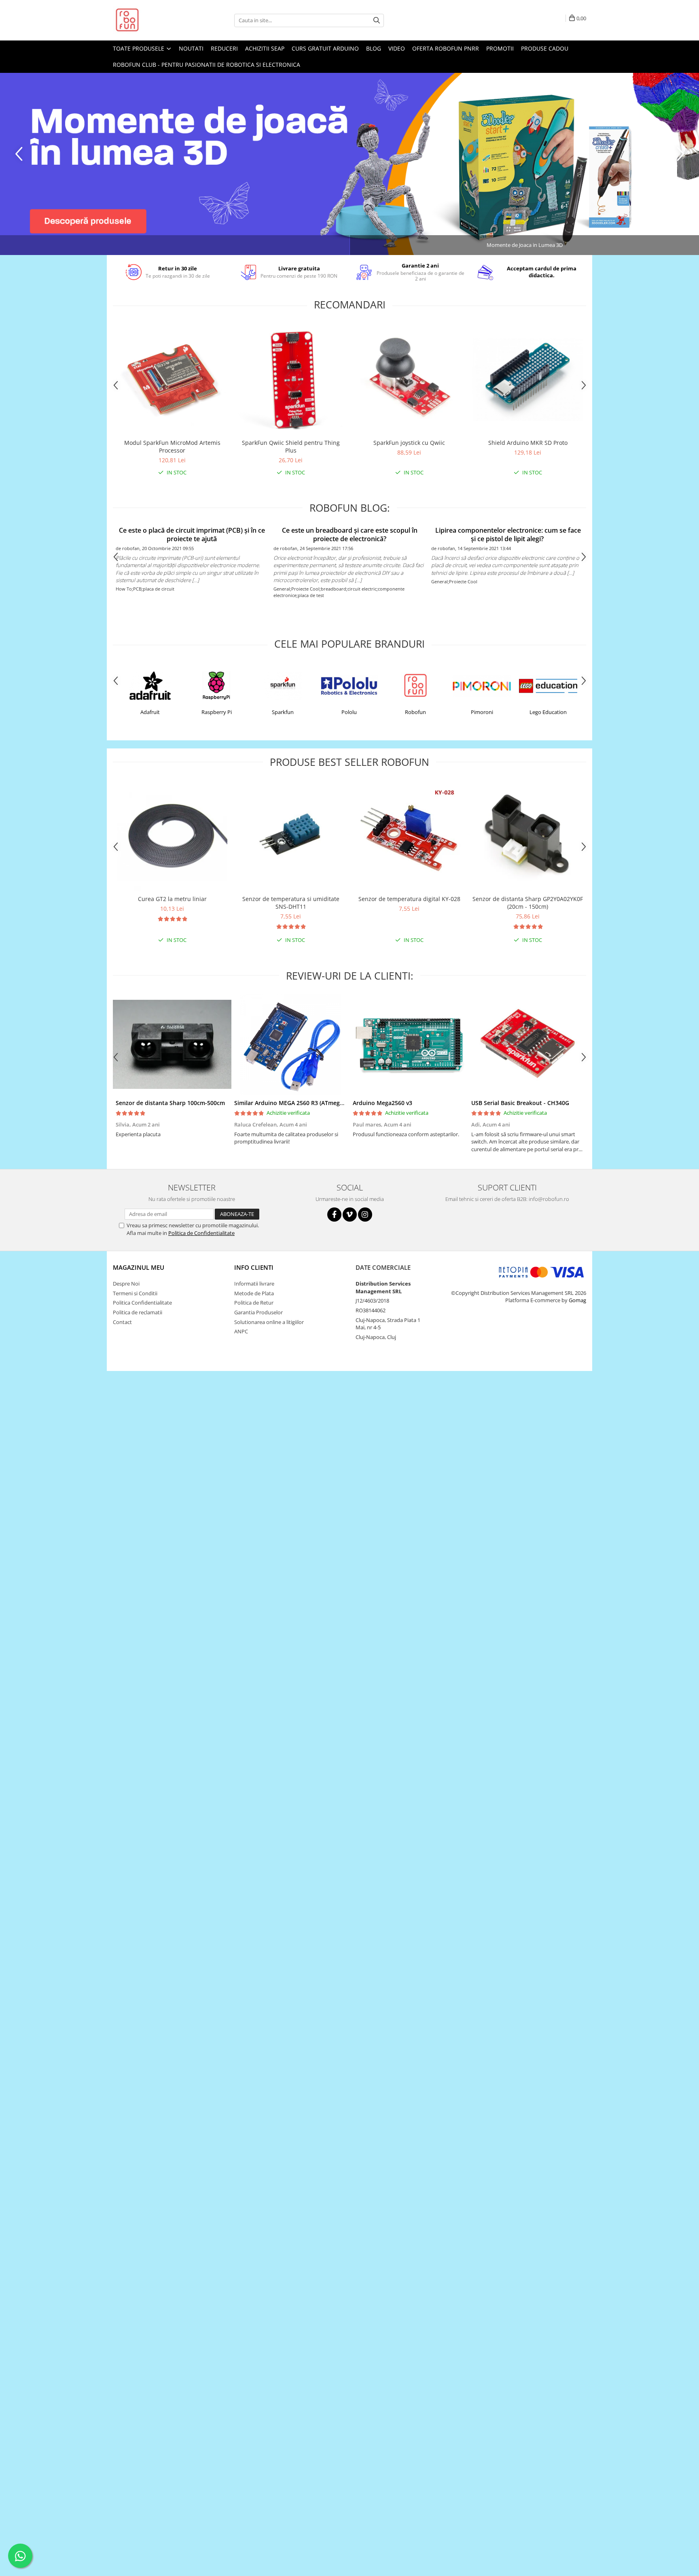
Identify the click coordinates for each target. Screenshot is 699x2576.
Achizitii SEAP (265, 48)
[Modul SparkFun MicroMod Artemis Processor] (172, 379)
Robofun (415, 712)
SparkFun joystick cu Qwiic (409, 443)
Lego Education (548, 712)
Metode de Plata (254, 1293)
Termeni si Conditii (135, 1293)
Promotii (500, 48)
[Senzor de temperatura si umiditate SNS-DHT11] (291, 835)
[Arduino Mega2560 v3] (409, 1044)
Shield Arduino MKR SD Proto (528, 443)
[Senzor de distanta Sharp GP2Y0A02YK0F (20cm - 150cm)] (528, 836)
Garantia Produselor (258, 1312)
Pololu (349, 712)
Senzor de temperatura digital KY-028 (409, 899)
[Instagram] (365, 1215)
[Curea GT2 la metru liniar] (172, 836)
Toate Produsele (139, 48)
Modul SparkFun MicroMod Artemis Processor (172, 446)
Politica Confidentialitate (142, 1303)
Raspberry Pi (217, 712)
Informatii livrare (254, 1284)
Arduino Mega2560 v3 (382, 1103)
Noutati (191, 48)
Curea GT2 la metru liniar (172, 899)
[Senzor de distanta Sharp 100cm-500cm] (172, 1044)
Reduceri (224, 48)
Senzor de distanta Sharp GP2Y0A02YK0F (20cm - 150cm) (528, 903)
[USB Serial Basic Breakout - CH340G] (528, 1044)
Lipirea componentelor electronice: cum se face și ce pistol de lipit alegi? (507, 535)
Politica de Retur (254, 1303)
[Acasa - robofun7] (153, 20)
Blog (374, 48)
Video (397, 48)
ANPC (241, 1331)
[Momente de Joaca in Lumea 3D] (349, 164)
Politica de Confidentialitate (201, 1233)
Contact (122, 1322)
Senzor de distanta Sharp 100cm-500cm (170, 1103)
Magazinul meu (139, 1267)
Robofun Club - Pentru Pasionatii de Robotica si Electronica (207, 65)
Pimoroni (482, 712)
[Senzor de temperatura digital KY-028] (409, 835)
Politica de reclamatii (138, 1312)
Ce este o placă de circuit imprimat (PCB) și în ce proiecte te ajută (192, 535)
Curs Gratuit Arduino (325, 48)
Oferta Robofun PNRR (446, 48)
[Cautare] (377, 20)
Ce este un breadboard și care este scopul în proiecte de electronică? (350, 535)
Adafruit (150, 712)
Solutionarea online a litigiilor (269, 1322)
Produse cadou (545, 48)
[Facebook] (334, 1215)
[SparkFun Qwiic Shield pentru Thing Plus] (291, 379)
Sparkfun (283, 712)
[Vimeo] (350, 1215)
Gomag (577, 1300)
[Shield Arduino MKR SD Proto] (528, 380)
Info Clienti (254, 1267)
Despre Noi (126, 1284)
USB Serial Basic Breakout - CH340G (520, 1103)
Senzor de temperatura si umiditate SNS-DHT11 (291, 903)
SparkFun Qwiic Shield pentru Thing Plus (291, 446)
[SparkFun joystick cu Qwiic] (409, 379)
